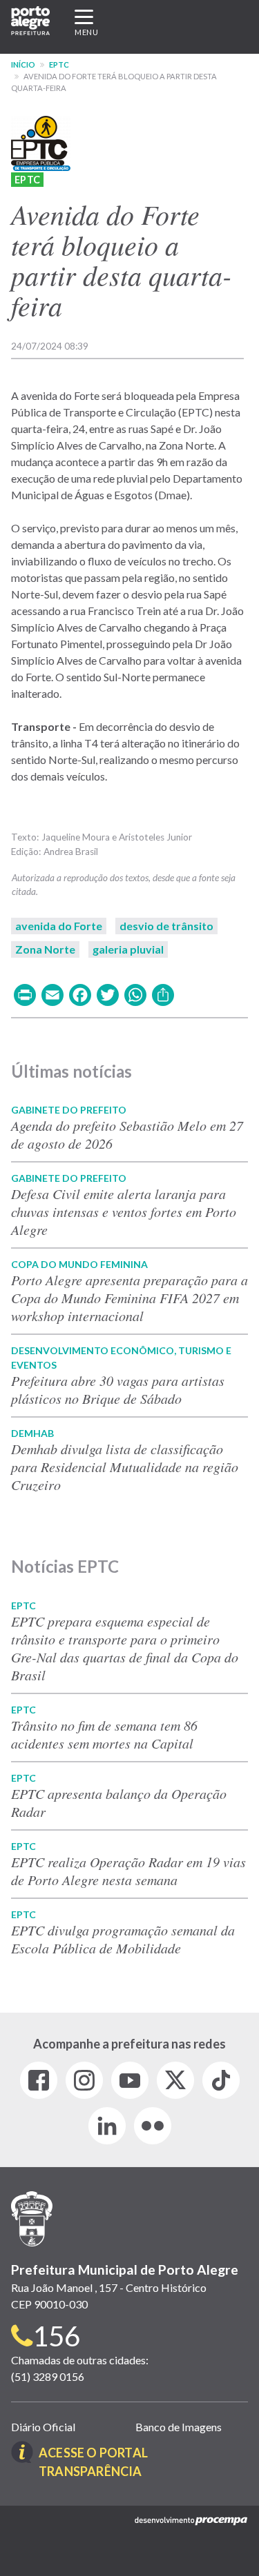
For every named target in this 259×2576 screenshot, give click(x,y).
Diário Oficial (43, 2427)
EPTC (59, 64)
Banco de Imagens (179, 2427)
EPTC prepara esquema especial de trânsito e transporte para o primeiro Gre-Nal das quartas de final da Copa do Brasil (125, 1648)
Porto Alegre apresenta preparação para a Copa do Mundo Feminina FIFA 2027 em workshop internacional (129, 1298)
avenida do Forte (59, 926)
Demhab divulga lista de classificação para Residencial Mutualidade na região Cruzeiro (125, 1467)
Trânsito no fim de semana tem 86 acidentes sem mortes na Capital (104, 1734)
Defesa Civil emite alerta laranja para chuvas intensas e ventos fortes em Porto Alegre (124, 1211)
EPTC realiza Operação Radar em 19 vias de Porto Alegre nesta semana (128, 1871)
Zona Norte (45, 949)
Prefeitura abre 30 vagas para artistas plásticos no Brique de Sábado (118, 1389)
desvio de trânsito (166, 926)
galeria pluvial (128, 949)
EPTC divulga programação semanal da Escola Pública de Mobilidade (123, 1939)
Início (23, 64)
